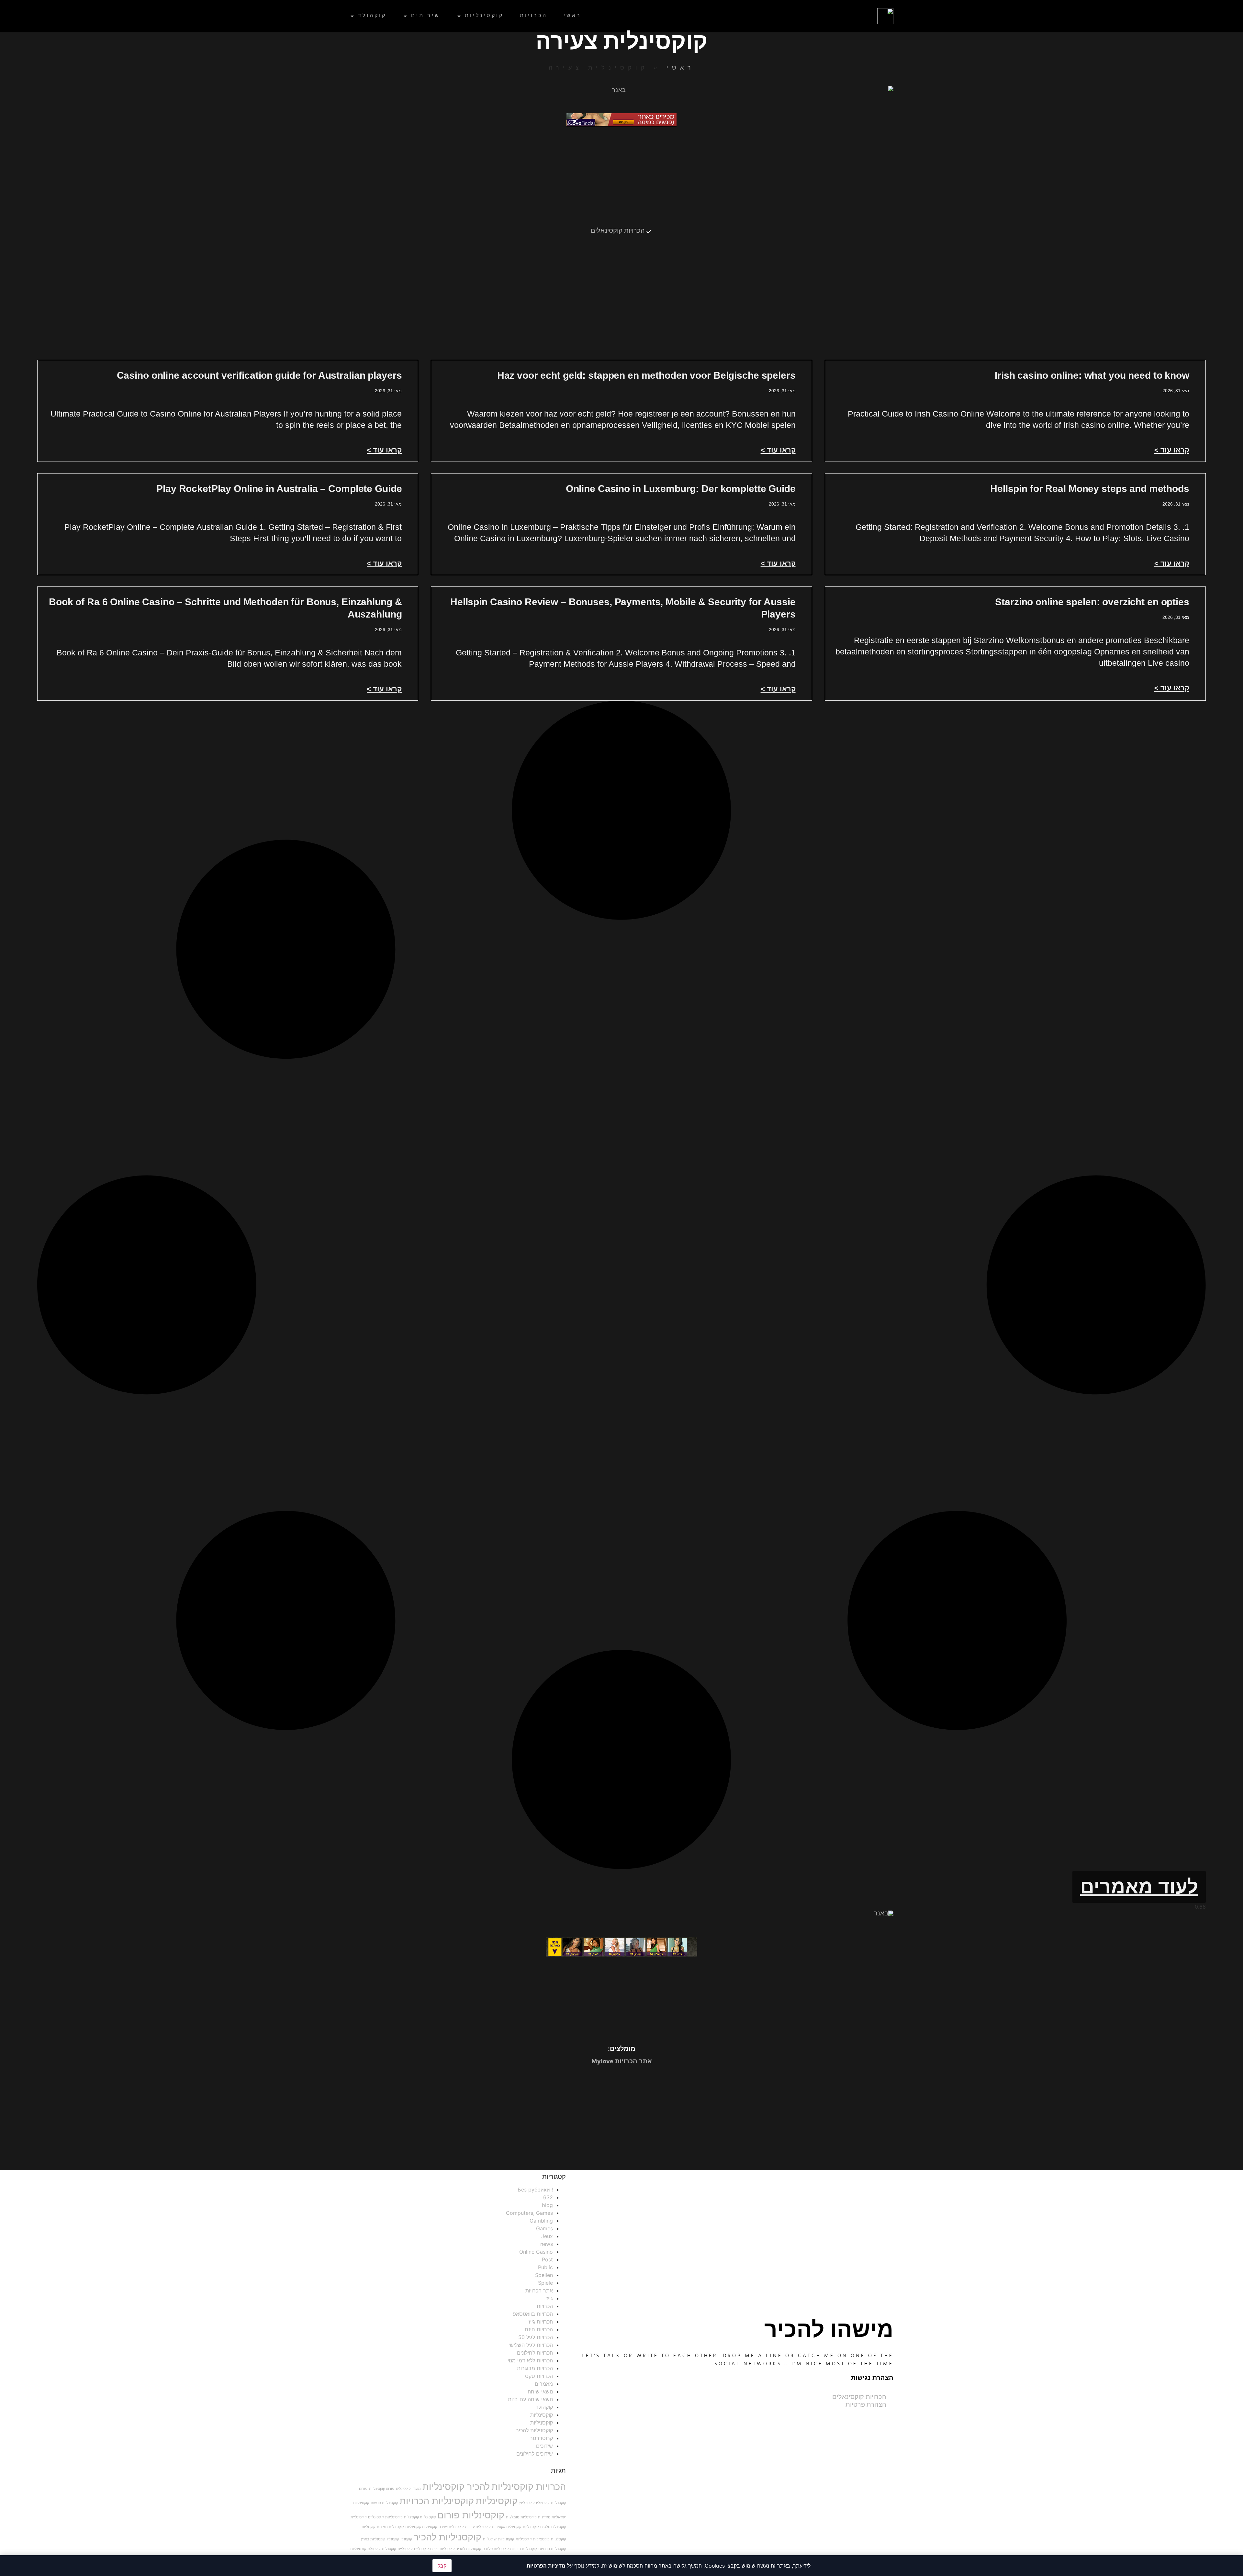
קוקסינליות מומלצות (521, 2517)
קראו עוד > (1172, 450)
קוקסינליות (484, 16)
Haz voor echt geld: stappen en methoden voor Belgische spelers (646, 375)
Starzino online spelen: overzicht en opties (1092, 602)
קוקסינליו (543, 2503)
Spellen (544, 2275)
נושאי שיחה (540, 2392)
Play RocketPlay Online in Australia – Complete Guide (279, 489)
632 (548, 2197)
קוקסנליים (421, 2549)
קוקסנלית (389, 2549)
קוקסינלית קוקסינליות (421, 2527)
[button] (1139, 1887)
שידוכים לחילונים (535, 2454)
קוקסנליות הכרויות (552, 2549)
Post (547, 2259)
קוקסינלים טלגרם (553, 2527)
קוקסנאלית (541, 2539)
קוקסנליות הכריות (523, 2549)
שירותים (426, 16)
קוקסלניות (558, 2539)
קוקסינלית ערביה (478, 2527)
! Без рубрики (535, 2190)
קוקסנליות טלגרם (496, 2549)
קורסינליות (358, 2549)
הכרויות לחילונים (535, 2353)
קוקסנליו (393, 2539)
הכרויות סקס (539, 2376)
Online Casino (536, 2252)
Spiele (545, 2283)
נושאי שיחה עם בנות (530, 2399)
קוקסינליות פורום (471, 2515)
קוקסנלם (374, 2549)
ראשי (572, 16)
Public (545, 2267)
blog (547, 2205)
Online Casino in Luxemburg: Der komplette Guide (681, 489)
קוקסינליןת (531, 2527)
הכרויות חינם (539, 2329)
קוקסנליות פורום (442, 2549)
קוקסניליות (542, 2423)
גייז (550, 2298)
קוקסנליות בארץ (373, 2539)
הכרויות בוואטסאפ (533, 2314)
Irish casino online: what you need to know (1092, 375)
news (547, 2244)
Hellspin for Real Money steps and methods (1090, 489)
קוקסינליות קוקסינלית (420, 2517)
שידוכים (544, 2446)
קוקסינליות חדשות (384, 2503)
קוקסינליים (376, 2517)
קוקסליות (368, 2527)
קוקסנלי (406, 2539)
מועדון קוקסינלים (408, 2489)
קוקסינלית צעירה (451, 2527)
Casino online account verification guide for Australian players (259, 375)
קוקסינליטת (394, 2517)
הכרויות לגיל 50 (536, 2337)
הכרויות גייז (541, 2322)
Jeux (547, 2236)
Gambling (541, 2221)
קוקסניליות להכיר (534, 2430)
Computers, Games (529, 2213)
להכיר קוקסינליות (456, 2487)
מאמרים (544, 2384)
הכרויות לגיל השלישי (531, 2345)
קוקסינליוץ (527, 2503)
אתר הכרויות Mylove (622, 2062)
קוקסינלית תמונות (390, 2527)
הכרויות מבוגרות (535, 2368)
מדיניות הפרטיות (546, 2566)
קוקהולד (372, 16)
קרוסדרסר (541, 2438)
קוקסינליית (358, 2517)
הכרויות (534, 16)
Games (544, 2228)
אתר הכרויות (539, 2291)
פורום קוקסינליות (382, 2489)
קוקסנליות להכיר (469, 2549)
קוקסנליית (405, 2549)
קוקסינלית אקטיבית (507, 2527)
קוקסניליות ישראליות (498, 2539)
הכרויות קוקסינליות (529, 2487)
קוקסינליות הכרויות (437, 2501)
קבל (442, 2566)
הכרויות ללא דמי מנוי (530, 2360)
